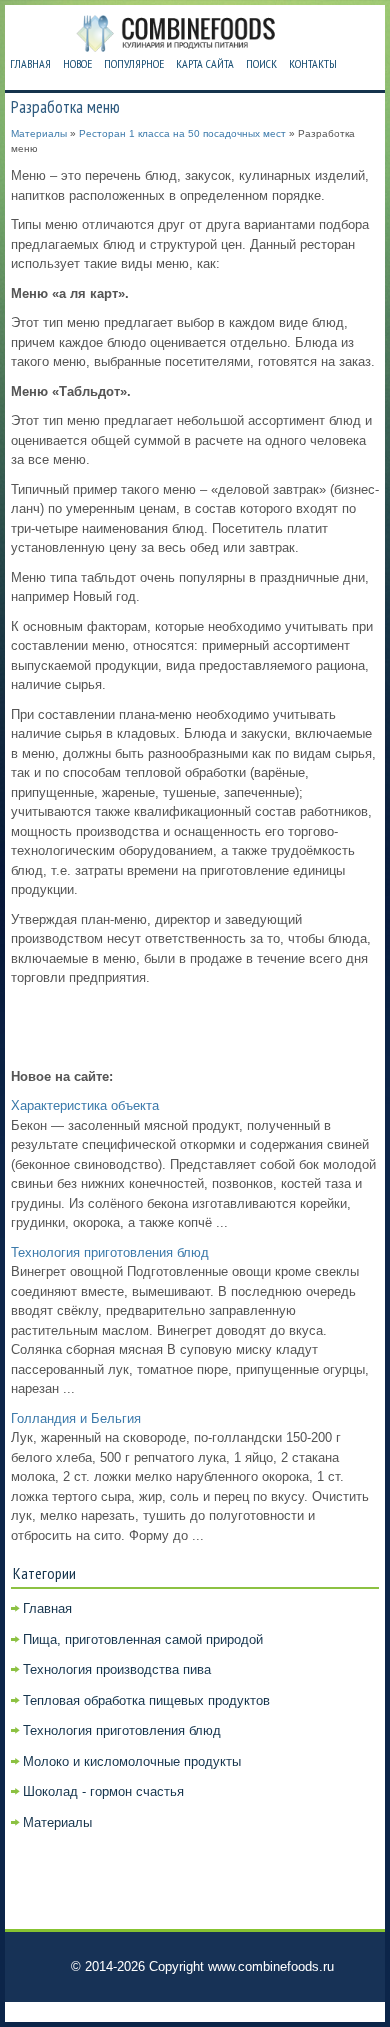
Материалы (39, 133)
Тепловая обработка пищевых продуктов (146, 1700)
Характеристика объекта (85, 1105)
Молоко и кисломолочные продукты (132, 1761)
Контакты (313, 63)
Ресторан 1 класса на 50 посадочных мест (182, 133)
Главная (30, 63)
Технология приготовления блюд (110, 1252)
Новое (77, 63)
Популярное (134, 63)
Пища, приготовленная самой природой (143, 1639)
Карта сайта (205, 63)
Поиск (261, 63)
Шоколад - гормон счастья (103, 1791)
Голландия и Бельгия (76, 1418)
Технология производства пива (117, 1669)
